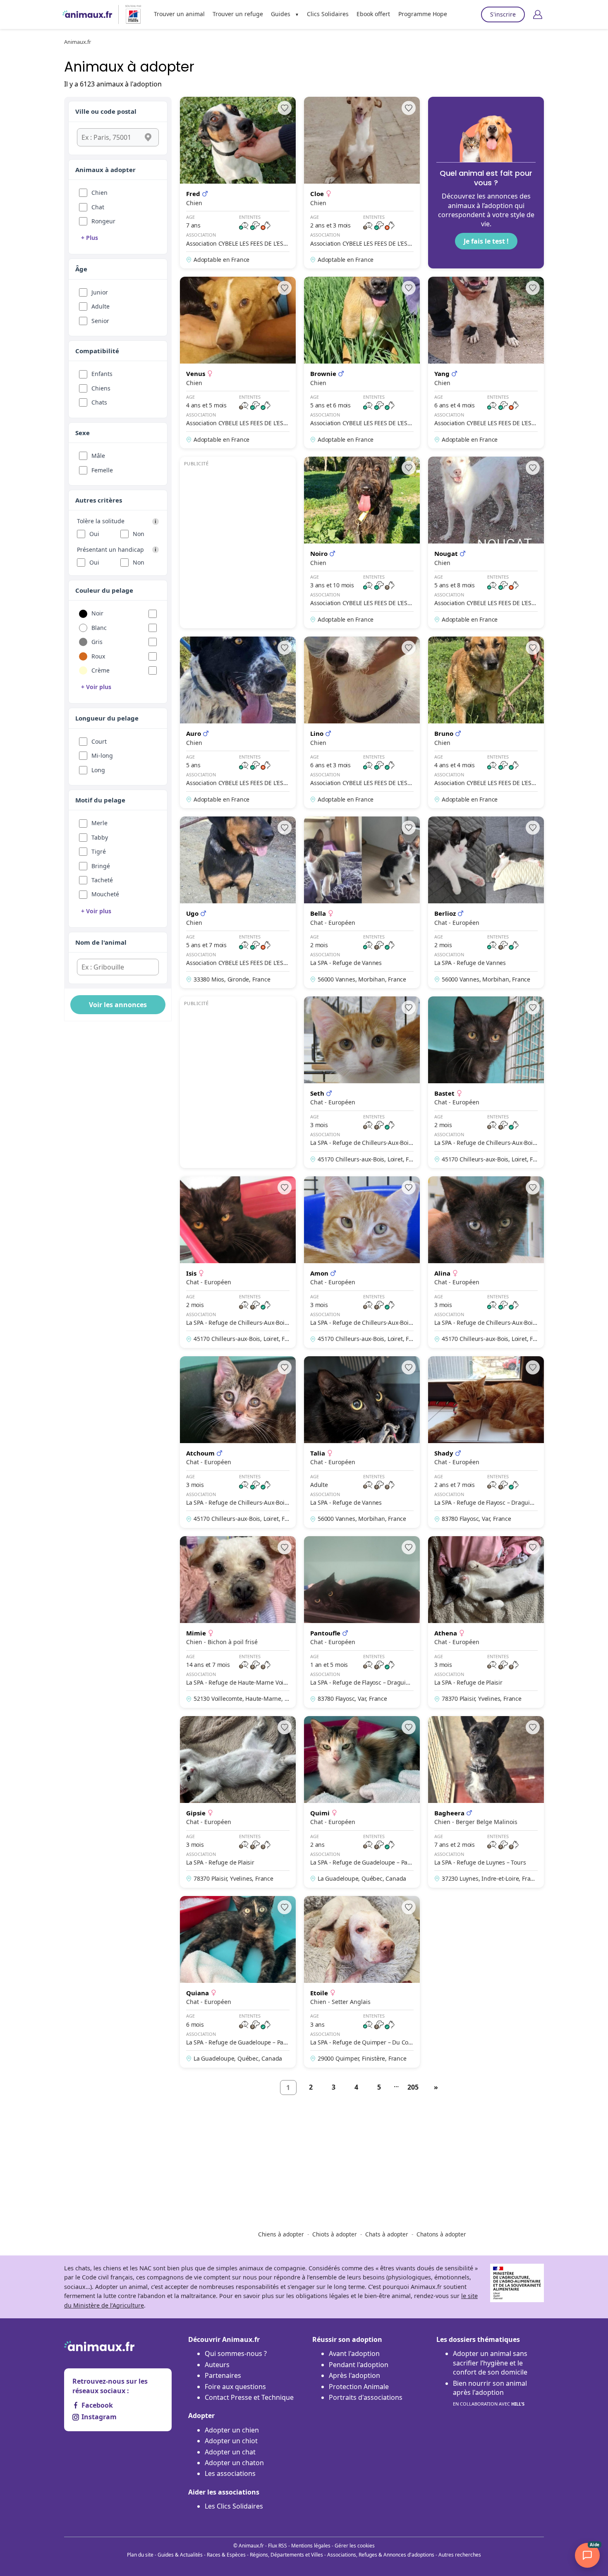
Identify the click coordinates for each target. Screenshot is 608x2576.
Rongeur (103, 221)
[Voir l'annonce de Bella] (362, 902)
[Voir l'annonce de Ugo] (238, 902)
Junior (100, 292)
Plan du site (140, 2555)
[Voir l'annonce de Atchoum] (238, 1442)
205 (413, 2087)
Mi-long (102, 755)
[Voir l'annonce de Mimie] (238, 1622)
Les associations (230, 2473)
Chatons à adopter (441, 2234)
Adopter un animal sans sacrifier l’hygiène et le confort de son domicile (490, 2363)
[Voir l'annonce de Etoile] (362, 1982)
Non (139, 534)
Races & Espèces (226, 2555)
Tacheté (102, 880)
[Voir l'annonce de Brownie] (362, 363)
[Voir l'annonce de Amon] (362, 1262)
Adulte (101, 306)
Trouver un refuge (238, 14)
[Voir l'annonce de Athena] (486, 1622)
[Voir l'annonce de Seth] (362, 1082)
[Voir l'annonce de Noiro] (362, 542)
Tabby (100, 837)
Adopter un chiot (231, 2441)
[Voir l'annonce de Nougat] (486, 542)
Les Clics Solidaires (234, 2506)
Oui (94, 534)
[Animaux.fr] (87, 14)
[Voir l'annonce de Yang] (486, 363)
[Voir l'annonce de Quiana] (238, 1982)
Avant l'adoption (354, 2353)
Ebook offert (373, 14)
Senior (100, 321)
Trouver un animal (179, 14)
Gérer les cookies (355, 2546)
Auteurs (217, 2365)
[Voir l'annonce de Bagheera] (486, 1802)
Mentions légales (311, 2546)
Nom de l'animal (101, 942)
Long (98, 770)
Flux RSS (278, 2546)
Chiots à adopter (335, 2234)
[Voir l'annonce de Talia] (362, 1442)
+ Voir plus (96, 687)
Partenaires (223, 2375)
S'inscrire (503, 14)
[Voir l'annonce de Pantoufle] (362, 1622)
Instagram (99, 2417)
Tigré (99, 851)
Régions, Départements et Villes (286, 2555)
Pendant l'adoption (359, 2365)
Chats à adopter (387, 2234)
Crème (101, 670)
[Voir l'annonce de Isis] (238, 1262)
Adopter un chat (230, 2452)
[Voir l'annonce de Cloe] (362, 183)
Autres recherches (460, 2555)
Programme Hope (423, 14)
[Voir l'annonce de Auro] (238, 722)
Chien (99, 193)
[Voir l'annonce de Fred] (238, 183)
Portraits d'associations (366, 2397)
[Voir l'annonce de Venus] (238, 363)
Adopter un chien (232, 2430)
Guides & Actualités (180, 2555)
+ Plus (90, 238)
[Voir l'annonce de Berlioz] (486, 902)
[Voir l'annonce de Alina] (486, 1262)
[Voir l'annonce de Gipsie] (238, 1802)
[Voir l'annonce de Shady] (486, 1442)
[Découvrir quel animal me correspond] (486, 183)
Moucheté (105, 894)
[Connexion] (538, 14)
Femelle (102, 470)
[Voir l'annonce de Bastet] (486, 1082)
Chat (98, 207)
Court (99, 741)
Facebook (97, 2405)
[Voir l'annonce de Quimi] (362, 1802)
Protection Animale (359, 2387)
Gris (97, 642)
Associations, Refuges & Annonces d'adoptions (381, 2555)
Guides (281, 14)
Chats (99, 402)
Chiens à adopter (281, 2234)
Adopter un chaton (234, 2463)
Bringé (101, 866)
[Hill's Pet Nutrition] (130, 14)
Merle (99, 823)
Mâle (98, 456)
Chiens (101, 388)
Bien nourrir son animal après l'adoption (490, 2393)
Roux (98, 656)
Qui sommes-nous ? (236, 2353)
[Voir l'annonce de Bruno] (486, 722)
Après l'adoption (354, 2375)
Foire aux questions (235, 2387)
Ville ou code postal (106, 111)
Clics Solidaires (328, 14)
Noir (97, 613)
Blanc (99, 628)
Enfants (102, 374)
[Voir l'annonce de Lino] (362, 722)
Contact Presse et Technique (249, 2397)
